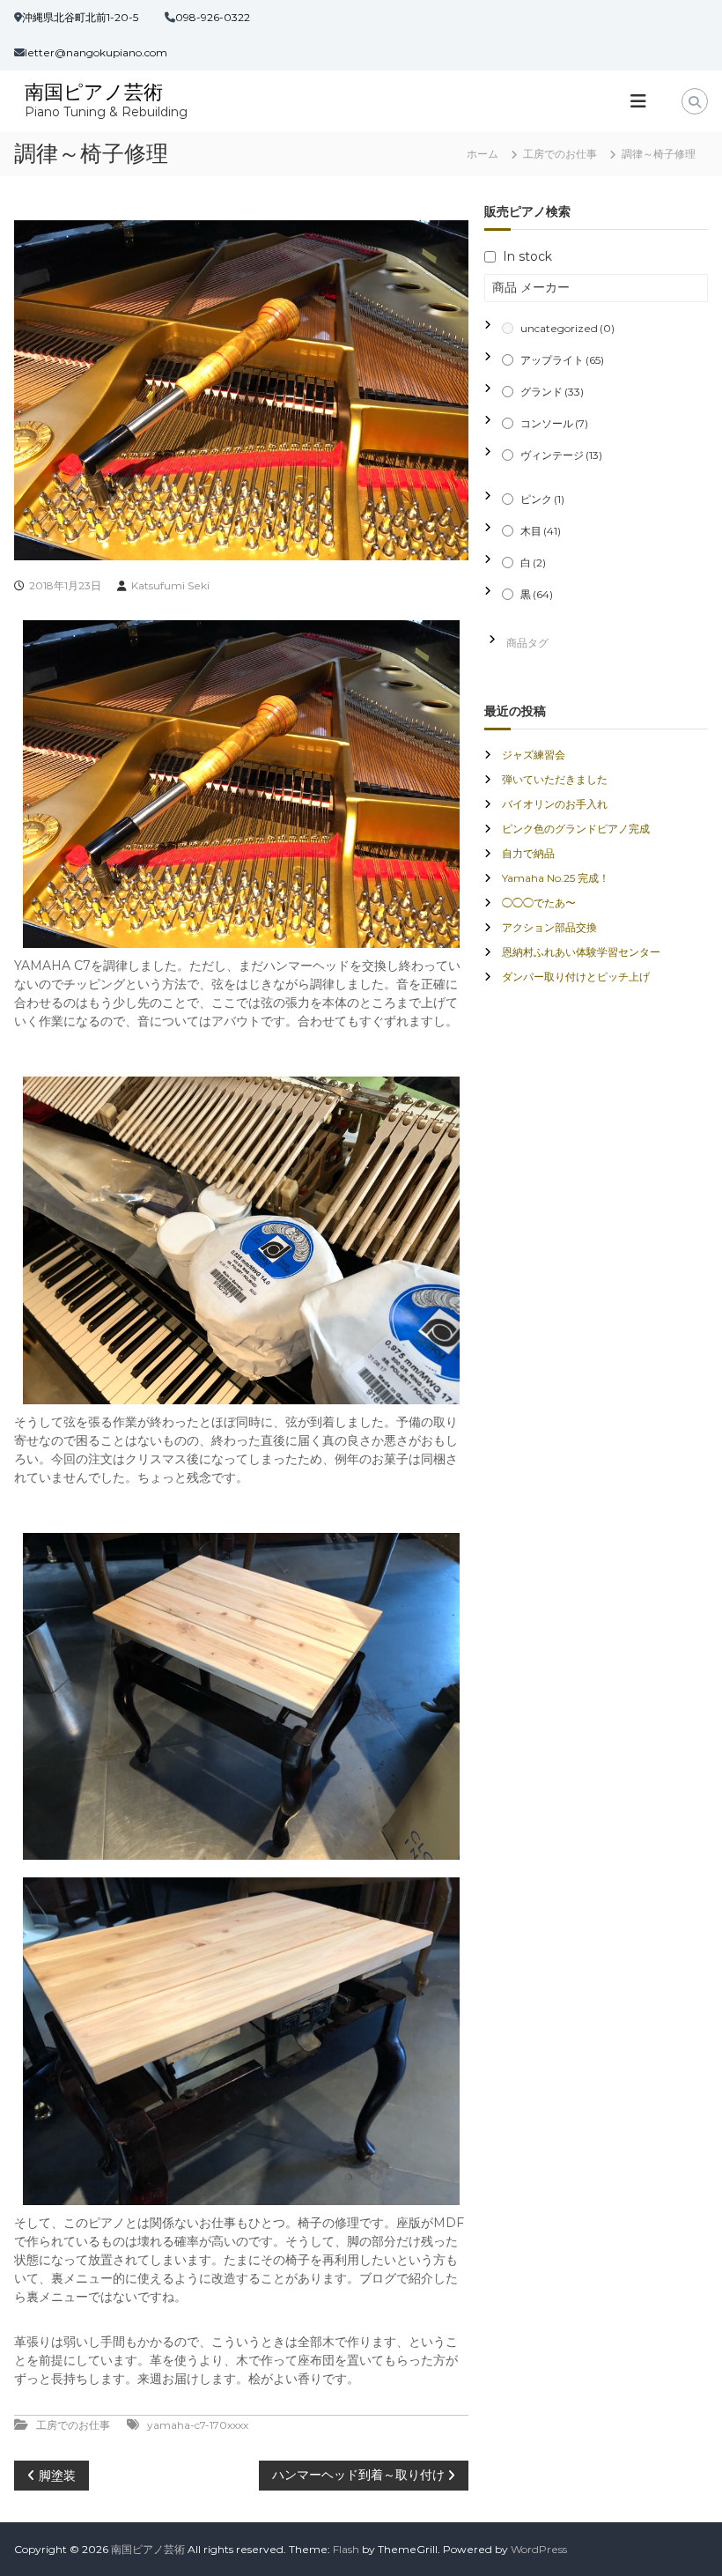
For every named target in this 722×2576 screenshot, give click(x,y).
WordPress (539, 2549)
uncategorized (567, 328)
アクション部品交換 (549, 927)
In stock (527, 256)
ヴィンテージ (561, 455)
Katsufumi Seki (170, 585)
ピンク (542, 499)
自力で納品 (528, 853)
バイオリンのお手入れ (555, 804)
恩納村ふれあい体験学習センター (581, 952)
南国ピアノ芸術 (94, 92)
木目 (541, 531)
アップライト (562, 360)
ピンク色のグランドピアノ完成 (576, 829)
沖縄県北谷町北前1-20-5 (80, 17)
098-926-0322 (213, 17)
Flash (346, 2549)
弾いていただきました (555, 779)
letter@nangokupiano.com (96, 52)
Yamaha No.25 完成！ (556, 878)
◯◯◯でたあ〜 (539, 903)
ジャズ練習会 (534, 755)
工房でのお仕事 (560, 154)
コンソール (554, 423)
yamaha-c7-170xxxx (198, 2425)
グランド (552, 392)
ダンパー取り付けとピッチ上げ (576, 977)
